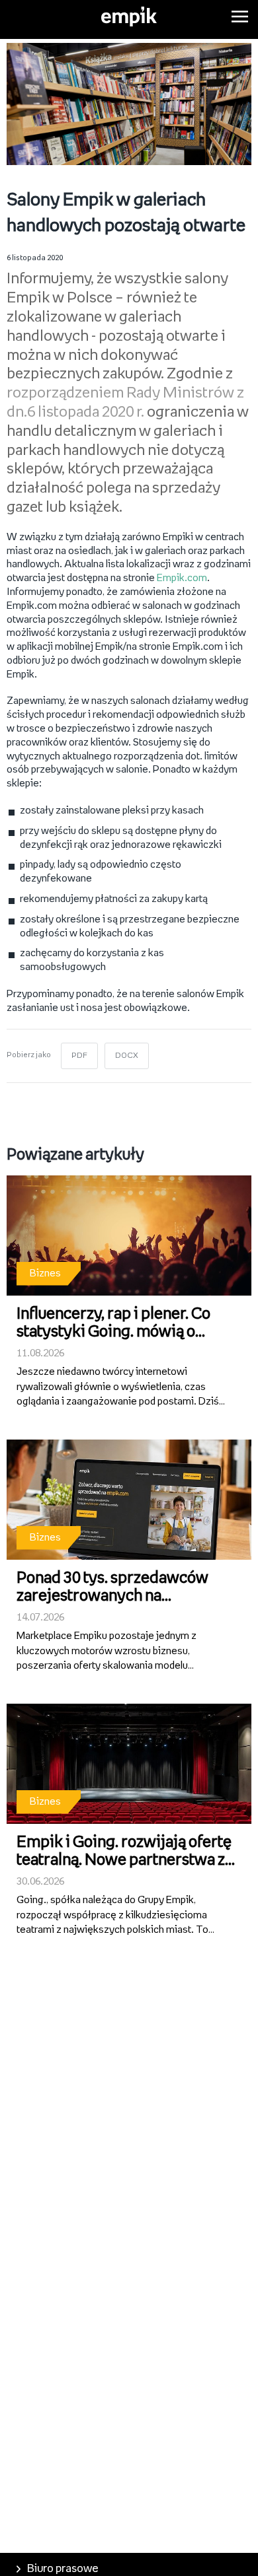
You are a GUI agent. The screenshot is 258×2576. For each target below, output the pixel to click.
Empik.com (182, 578)
